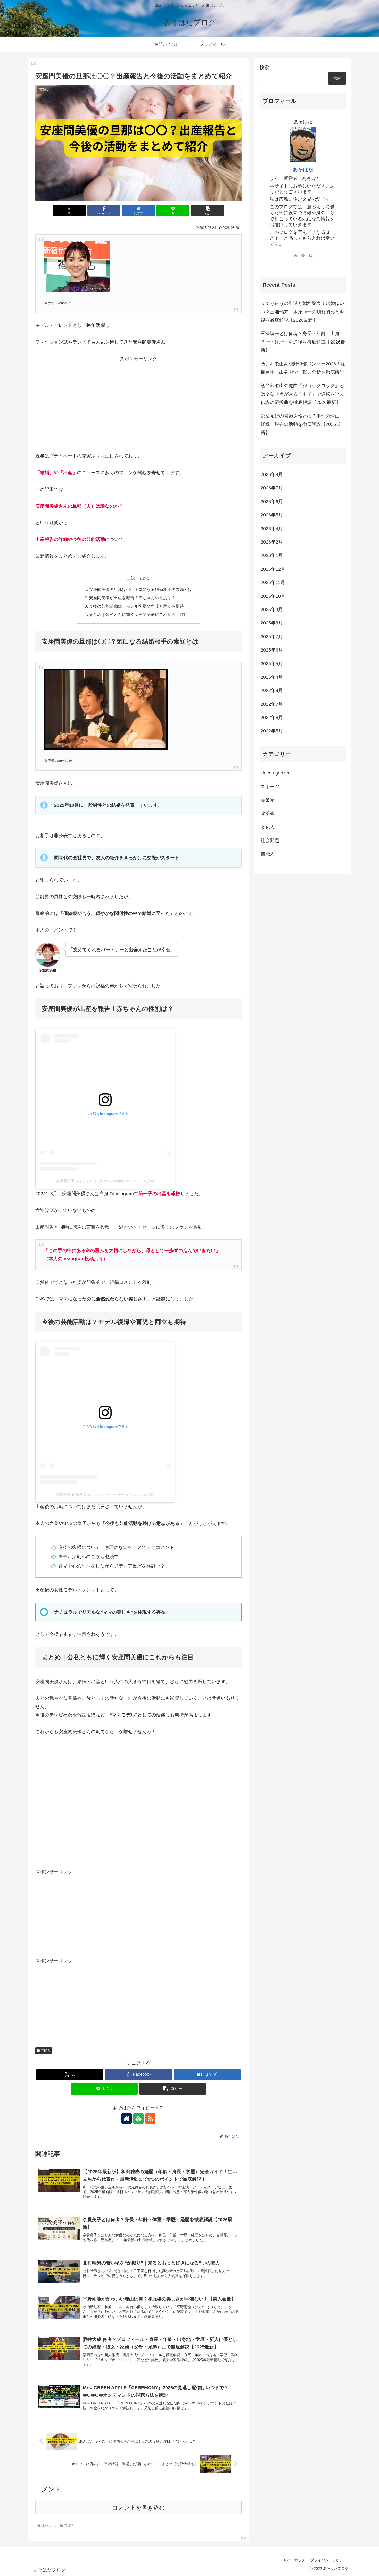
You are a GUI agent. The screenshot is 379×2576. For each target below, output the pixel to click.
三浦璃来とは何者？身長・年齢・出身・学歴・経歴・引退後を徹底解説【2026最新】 (303, 342)
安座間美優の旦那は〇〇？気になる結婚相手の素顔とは (141, 589)
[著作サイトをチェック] (127, 2119)
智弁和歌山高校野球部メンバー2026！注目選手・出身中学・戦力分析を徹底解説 (303, 368)
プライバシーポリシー (328, 2560)
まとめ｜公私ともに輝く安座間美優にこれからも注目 (138, 614)
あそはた (303, 170)
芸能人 (46, 2050)
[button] (208, 210)
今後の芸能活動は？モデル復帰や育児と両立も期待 (136, 606)
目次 (131, 578)
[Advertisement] (138, 399)
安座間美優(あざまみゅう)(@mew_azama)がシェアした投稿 (105, 1181)
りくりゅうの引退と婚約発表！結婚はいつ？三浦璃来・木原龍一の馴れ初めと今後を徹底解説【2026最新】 (302, 312)
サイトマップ (294, 2560)
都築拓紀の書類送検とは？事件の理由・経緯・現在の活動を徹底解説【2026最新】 (302, 424)
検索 (264, 68)
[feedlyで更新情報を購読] (138, 2119)
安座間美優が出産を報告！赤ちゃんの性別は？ (132, 598)
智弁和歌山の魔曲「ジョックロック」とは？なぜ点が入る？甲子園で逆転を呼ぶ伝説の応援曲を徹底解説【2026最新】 (302, 394)
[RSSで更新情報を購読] (150, 2119)
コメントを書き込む (139, 2508)
